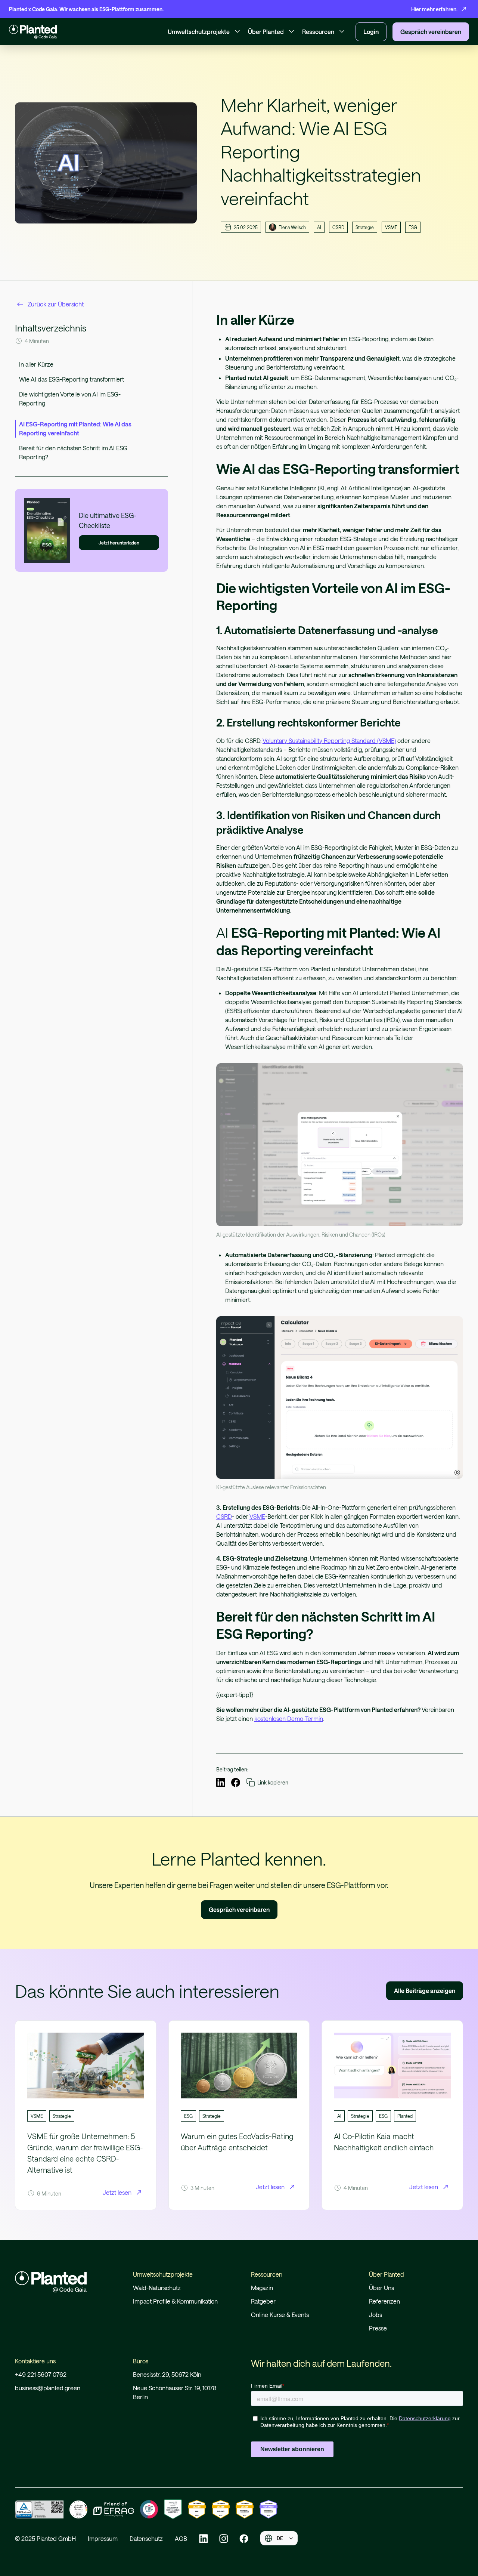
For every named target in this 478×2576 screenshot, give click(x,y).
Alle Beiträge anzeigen (425, 1991)
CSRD (224, 1516)
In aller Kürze (36, 364)
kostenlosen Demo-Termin (289, 1719)
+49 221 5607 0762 (41, 2374)
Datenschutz (146, 2538)
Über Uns (381, 2288)
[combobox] (279, 2538)
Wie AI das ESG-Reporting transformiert (72, 379)
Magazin (262, 2288)
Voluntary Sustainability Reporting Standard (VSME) (329, 741)
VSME (257, 1516)
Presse (378, 2328)
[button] (205, 32)
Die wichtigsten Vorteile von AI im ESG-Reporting (70, 399)
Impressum (103, 2538)
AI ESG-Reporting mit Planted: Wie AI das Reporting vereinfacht (75, 428)
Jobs (375, 2315)
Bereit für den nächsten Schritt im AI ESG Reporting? (73, 452)
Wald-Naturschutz (157, 2288)
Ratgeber (263, 2301)
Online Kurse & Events (280, 2315)
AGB (181, 2538)
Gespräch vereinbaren (239, 1909)
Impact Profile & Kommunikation (175, 2301)
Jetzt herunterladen (119, 543)
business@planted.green (48, 2388)
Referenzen (384, 2301)
